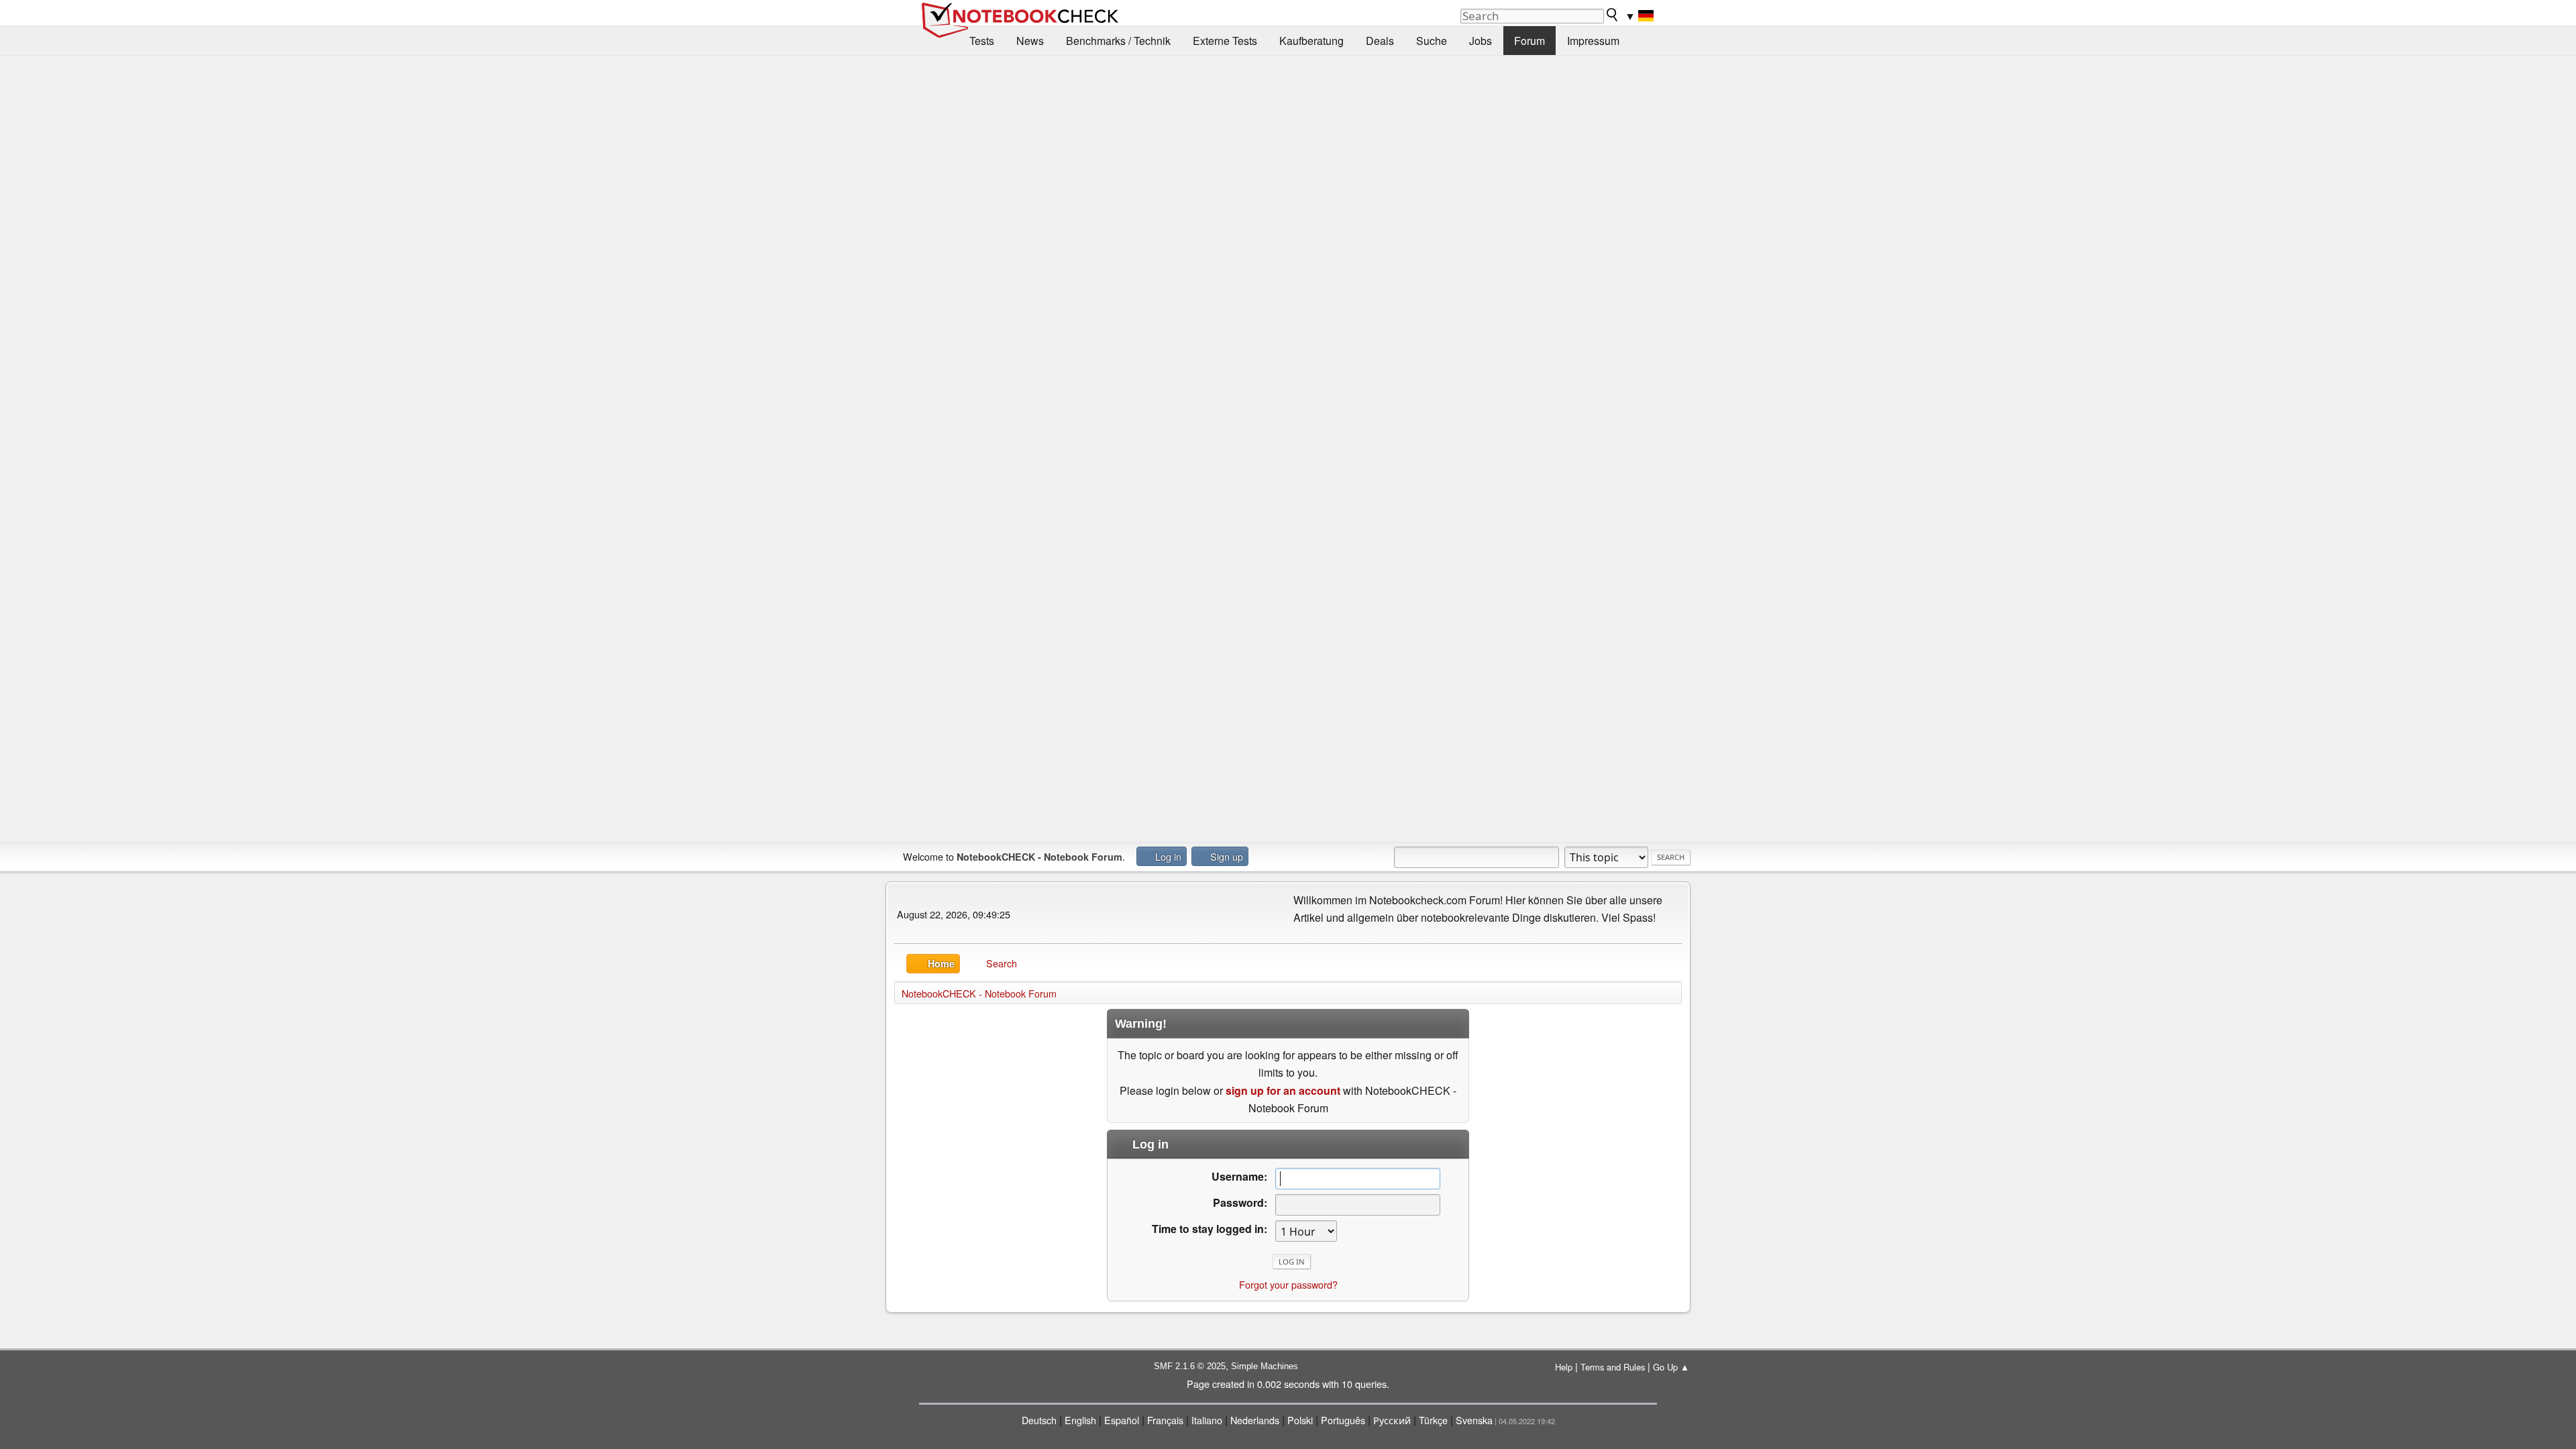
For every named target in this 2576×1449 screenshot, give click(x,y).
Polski (1300, 1420)
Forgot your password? (1288, 1284)
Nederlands (1255, 1420)
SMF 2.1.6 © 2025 (1190, 1366)
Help (1564, 1367)
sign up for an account (1283, 1090)
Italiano (1207, 1420)
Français (1165, 1420)
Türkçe (1433, 1420)
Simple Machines (1265, 1366)
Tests (982, 41)
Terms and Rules (1613, 1367)
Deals (1380, 41)
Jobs (1481, 41)
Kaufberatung (1311, 41)
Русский (1392, 1420)
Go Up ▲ (1671, 1367)
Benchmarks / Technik (1118, 41)
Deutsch (1039, 1420)
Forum (1529, 41)
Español (1122, 1420)
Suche (1432, 41)
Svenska (1474, 1420)
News (1030, 41)
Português (1343, 1420)
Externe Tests (1225, 41)
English (1080, 1420)
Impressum (1593, 41)
